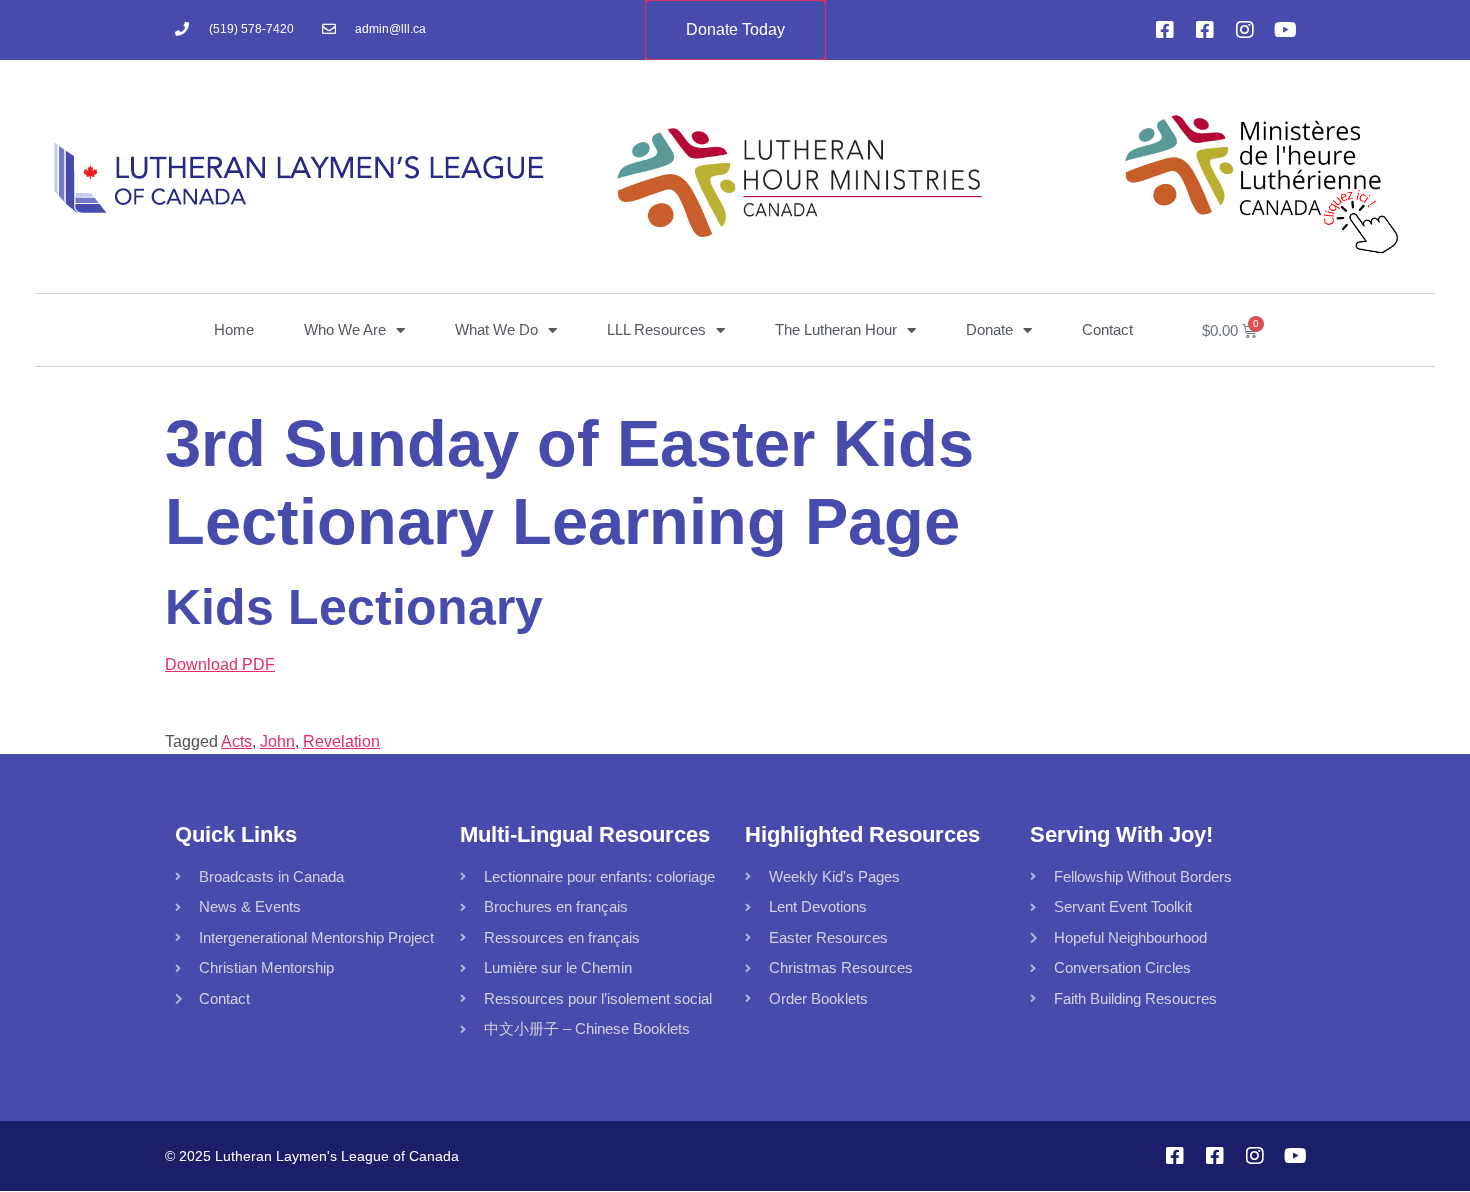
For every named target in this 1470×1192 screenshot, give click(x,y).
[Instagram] (1245, 30)
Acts (236, 741)
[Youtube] (1285, 30)
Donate (989, 329)
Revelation (341, 741)
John (277, 741)
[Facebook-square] (1165, 30)
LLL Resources (656, 329)
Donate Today (735, 29)
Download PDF (220, 664)
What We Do (496, 329)
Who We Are (345, 329)
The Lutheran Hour (836, 329)
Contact (1107, 329)
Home (234, 329)
